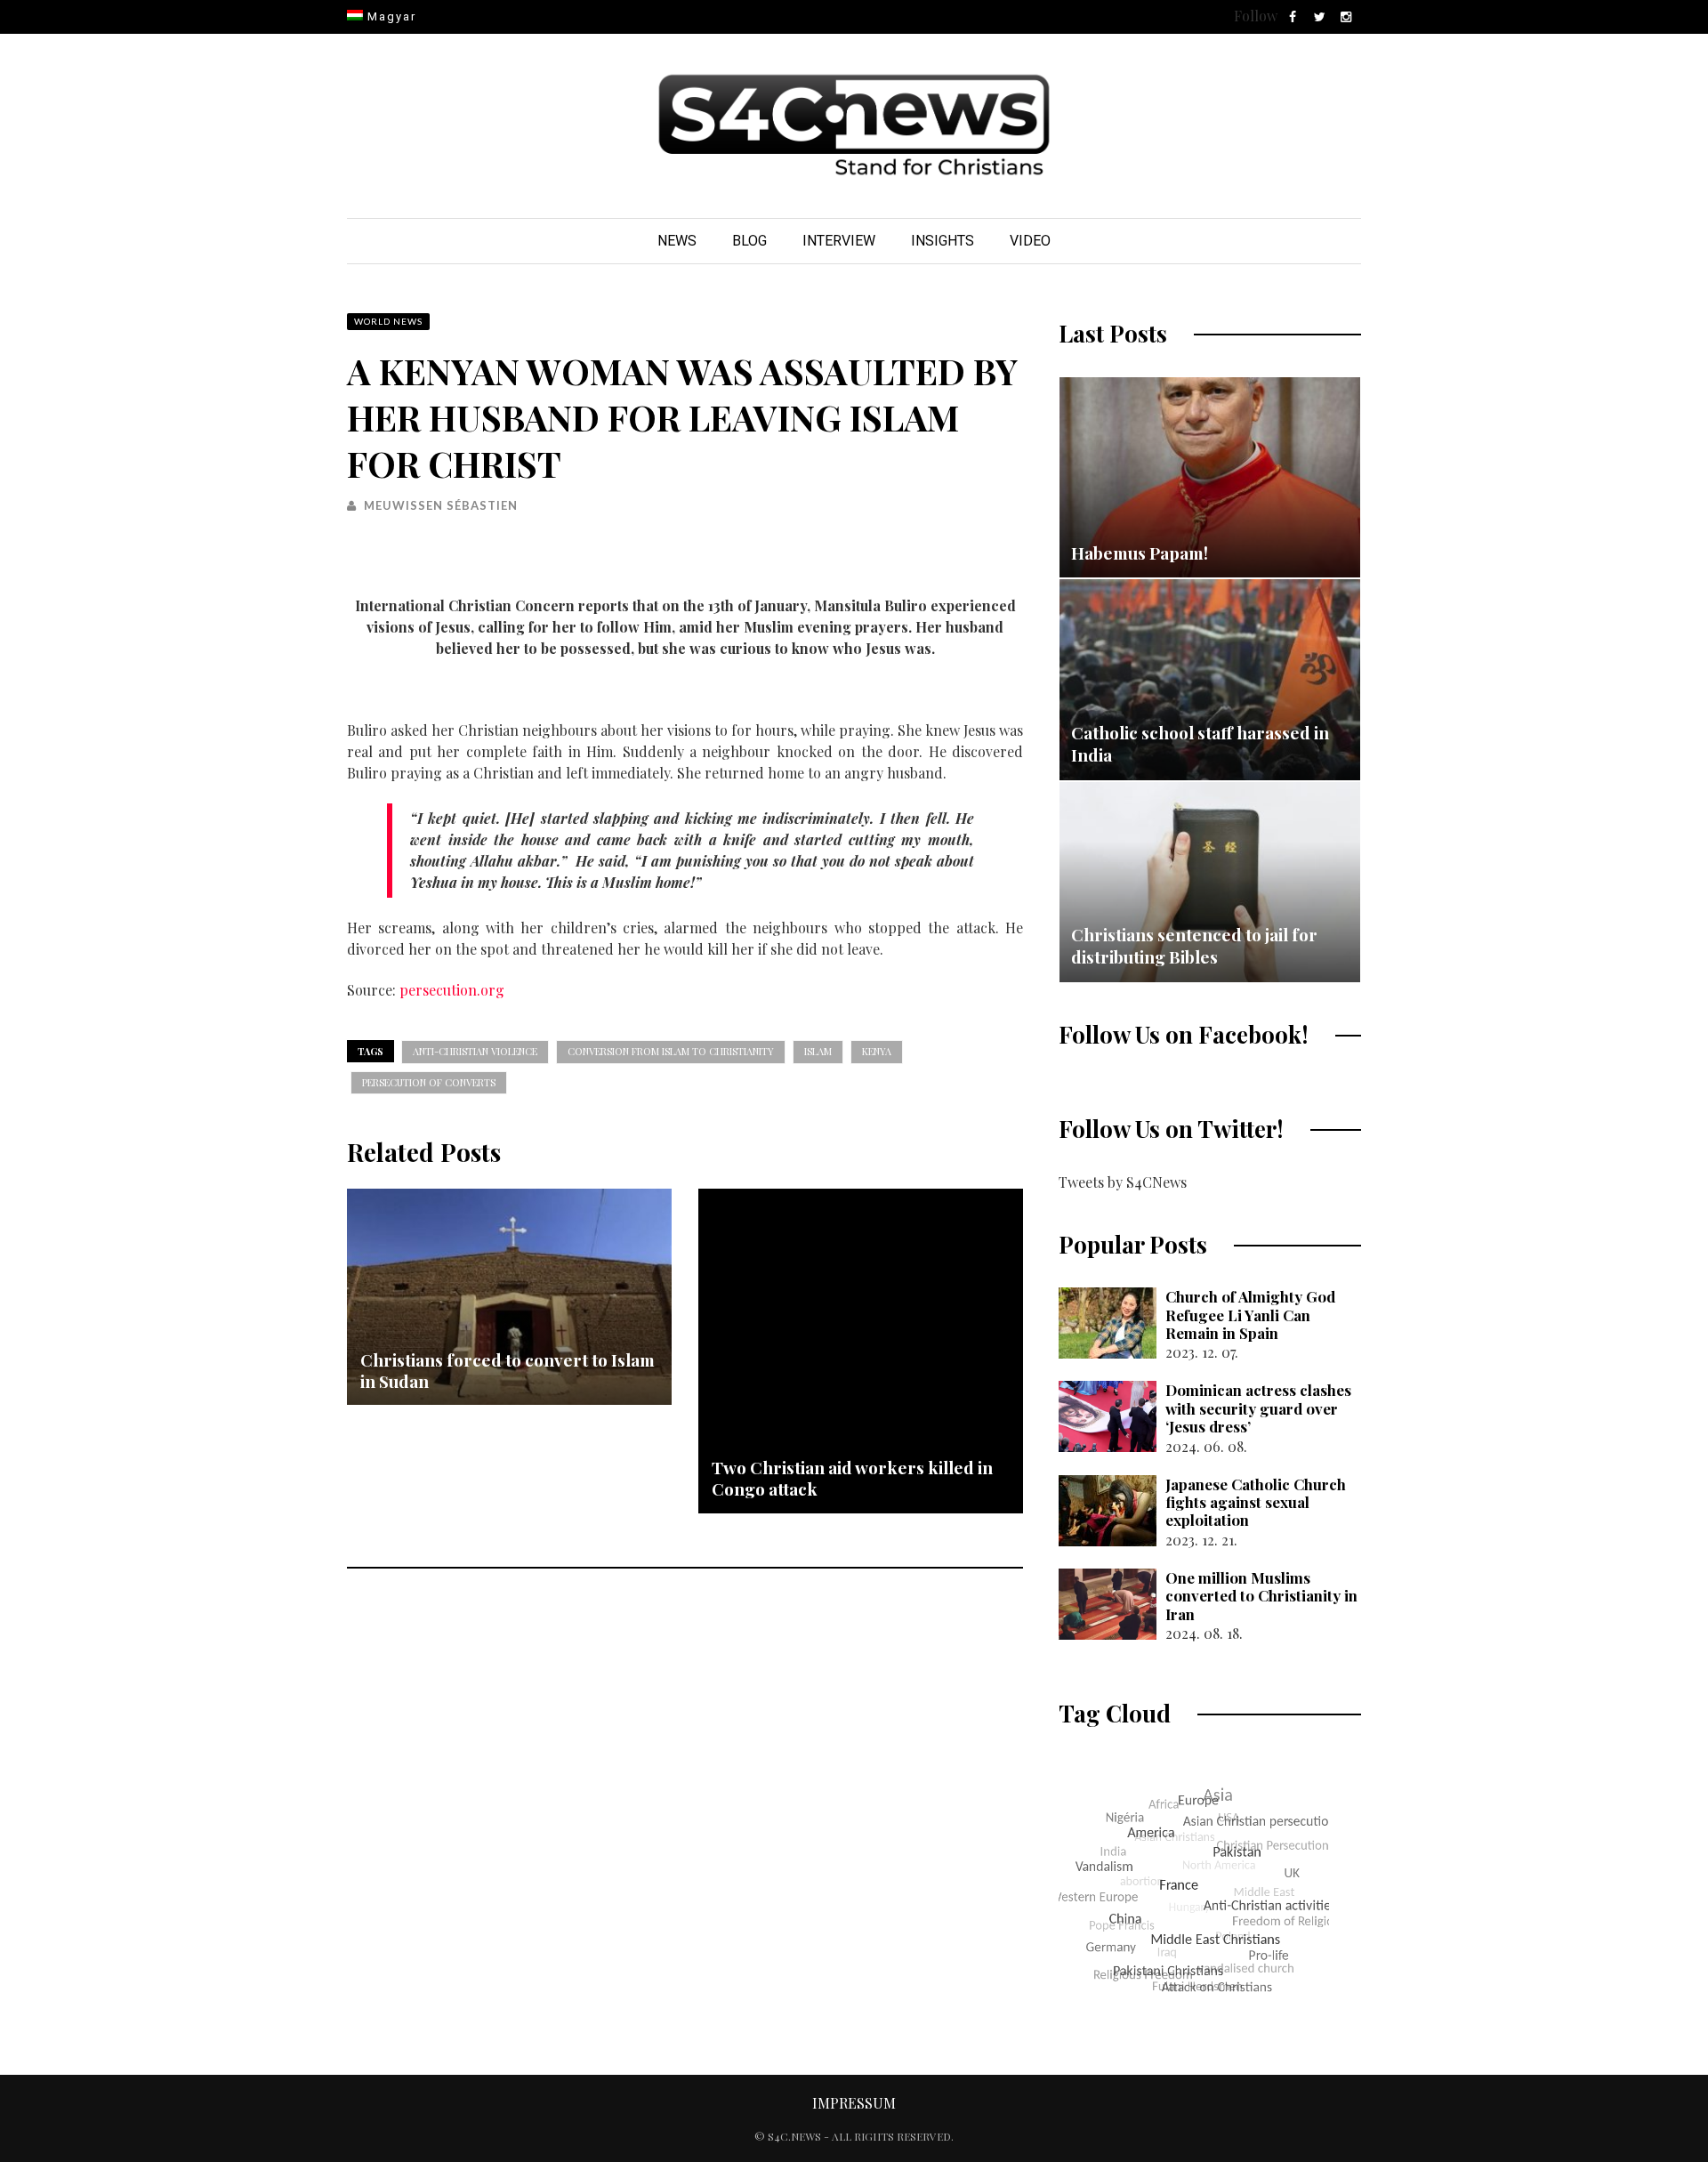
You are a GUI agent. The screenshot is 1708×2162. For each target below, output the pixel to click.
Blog (749, 241)
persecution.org (452, 990)
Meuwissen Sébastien (441, 505)
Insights (943, 241)
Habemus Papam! (1140, 553)
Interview (839, 241)
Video (1030, 241)
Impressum (854, 2103)
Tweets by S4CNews (1123, 1182)
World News (388, 321)
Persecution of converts (429, 1082)
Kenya (877, 1051)
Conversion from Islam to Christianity (671, 1051)
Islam (818, 1051)
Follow (1256, 16)
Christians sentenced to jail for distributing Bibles (1194, 946)
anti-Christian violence (475, 1051)
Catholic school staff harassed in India (1200, 744)
